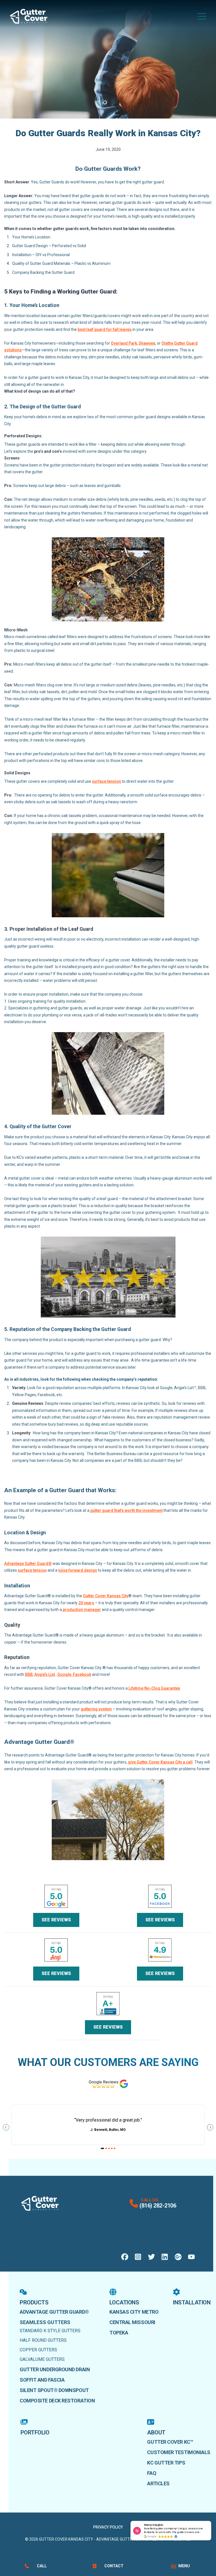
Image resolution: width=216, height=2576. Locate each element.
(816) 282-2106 (158, 2206)
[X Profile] (151, 2257)
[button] (211, 2521)
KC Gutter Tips (166, 2463)
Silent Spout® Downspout (54, 2390)
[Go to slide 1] (103, 2148)
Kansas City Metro (134, 2312)
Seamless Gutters (45, 2322)
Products (34, 2302)
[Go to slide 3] (109, 2148)
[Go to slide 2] (106, 2148)
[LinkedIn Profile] (165, 2257)
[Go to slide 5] (115, 2148)
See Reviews (56, 1920)
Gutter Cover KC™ (170, 2442)
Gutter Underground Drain (55, 2369)
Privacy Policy (108, 2527)
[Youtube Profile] (191, 2257)
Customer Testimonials (179, 2452)
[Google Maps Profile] (178, 2257)
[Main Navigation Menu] (202, 16)
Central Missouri (132, 2322)
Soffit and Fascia (42, 2380)
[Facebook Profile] (125, 2257)
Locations (124, 2302)
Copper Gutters (38, 2350)
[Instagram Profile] (138, 2257)
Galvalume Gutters (42, 2359)
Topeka (119, 2333)
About (156, 2432)
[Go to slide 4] (112, 2148)
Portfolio (35, 2432)
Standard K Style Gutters (50, 2331)
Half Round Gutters (43, 2340)
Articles (158, 2483)
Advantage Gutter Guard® (54, 2312)
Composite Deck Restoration (57, 2401)
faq (152, 2473)
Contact (114, 2566)
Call (42, 2566)
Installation (192, 2302)
